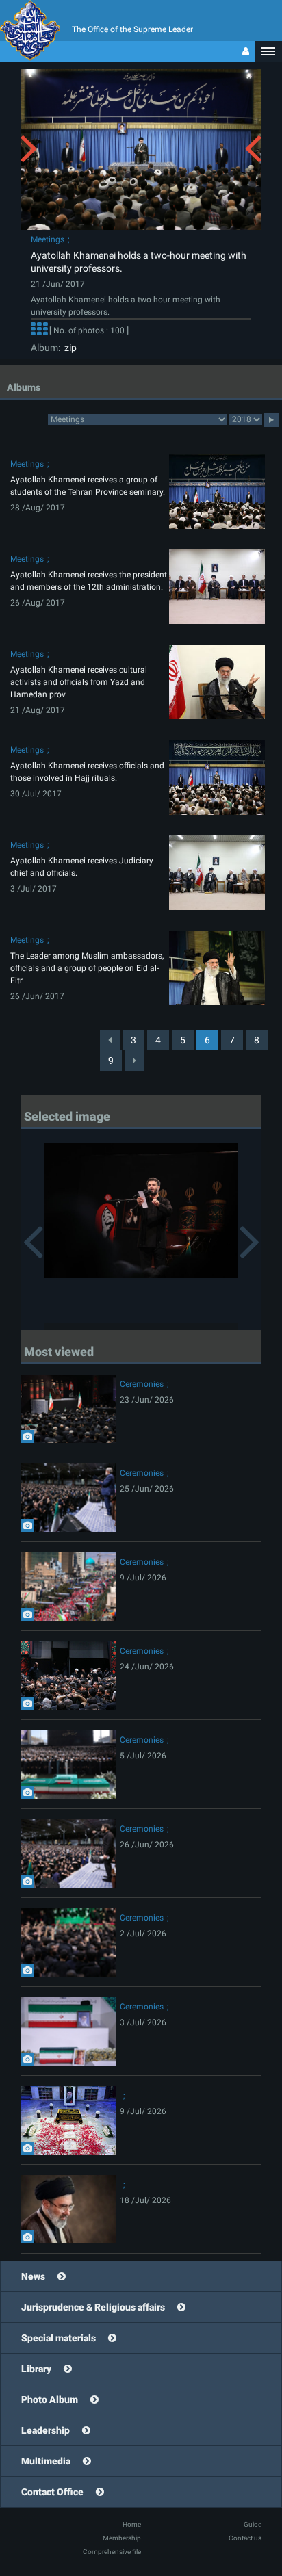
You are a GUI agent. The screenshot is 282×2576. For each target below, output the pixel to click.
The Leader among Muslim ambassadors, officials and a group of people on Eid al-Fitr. (87, 968)
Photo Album (50, 2399)
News (33, 2276)
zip (68, 348)
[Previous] (110, 1040)
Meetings (48, 239)
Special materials (59, 2338)
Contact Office (52, 2492)
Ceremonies (142, 1384)
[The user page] (246, 51)
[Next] (134, 1061)
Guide (253, 2524)
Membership (122, 2538)
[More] (39, 331)
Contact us (245, 2538)
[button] (268, 51)
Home (132, 2524)
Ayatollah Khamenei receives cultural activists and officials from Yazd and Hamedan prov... (79, 682)
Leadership (46, 2430)
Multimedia (46, 2461)
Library (36, 2369)
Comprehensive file (112, 2552)
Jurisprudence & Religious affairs (93, 2307)
